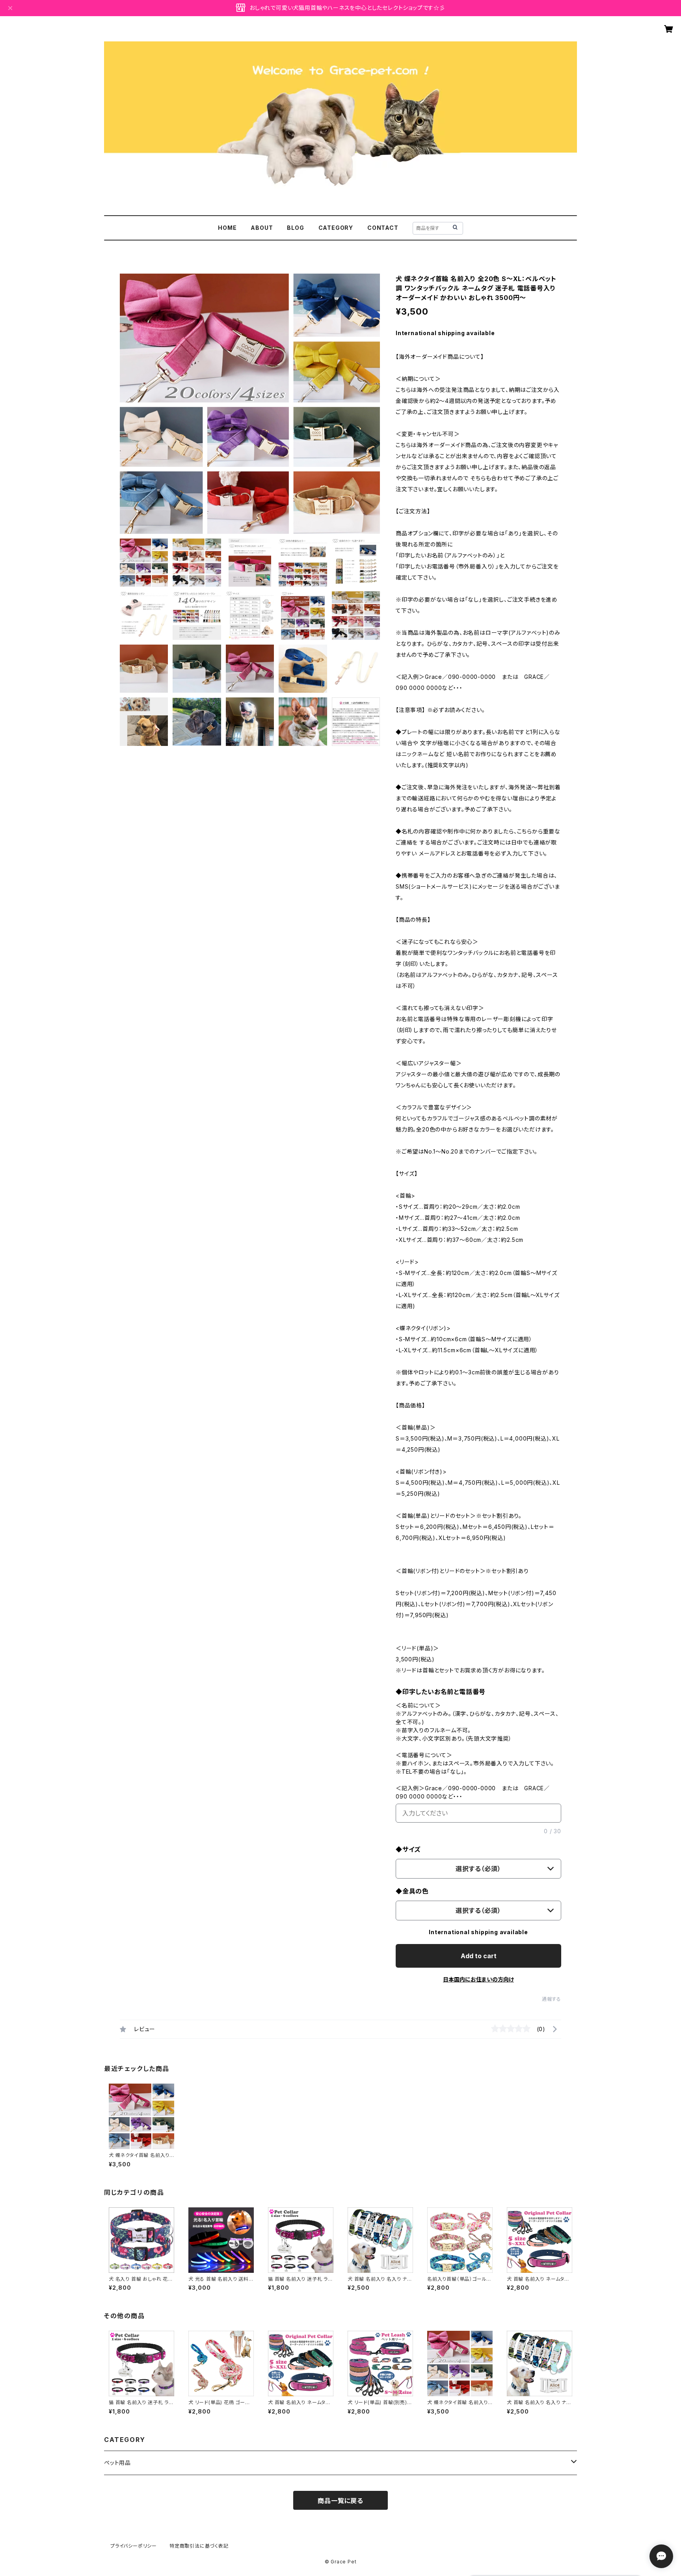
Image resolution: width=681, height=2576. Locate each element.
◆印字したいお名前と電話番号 (441, 1692)
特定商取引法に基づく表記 (199, 2546)
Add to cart (479, 1956)
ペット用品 (117, 2463)
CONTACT (383, 228)
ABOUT (262, 228)
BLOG (295, 228)
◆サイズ (408, 1849)
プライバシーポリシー (134, 2546)
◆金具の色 (412, 1891)
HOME (227, 228)
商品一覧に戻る (340, 2501)
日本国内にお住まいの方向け (478, 1979)
